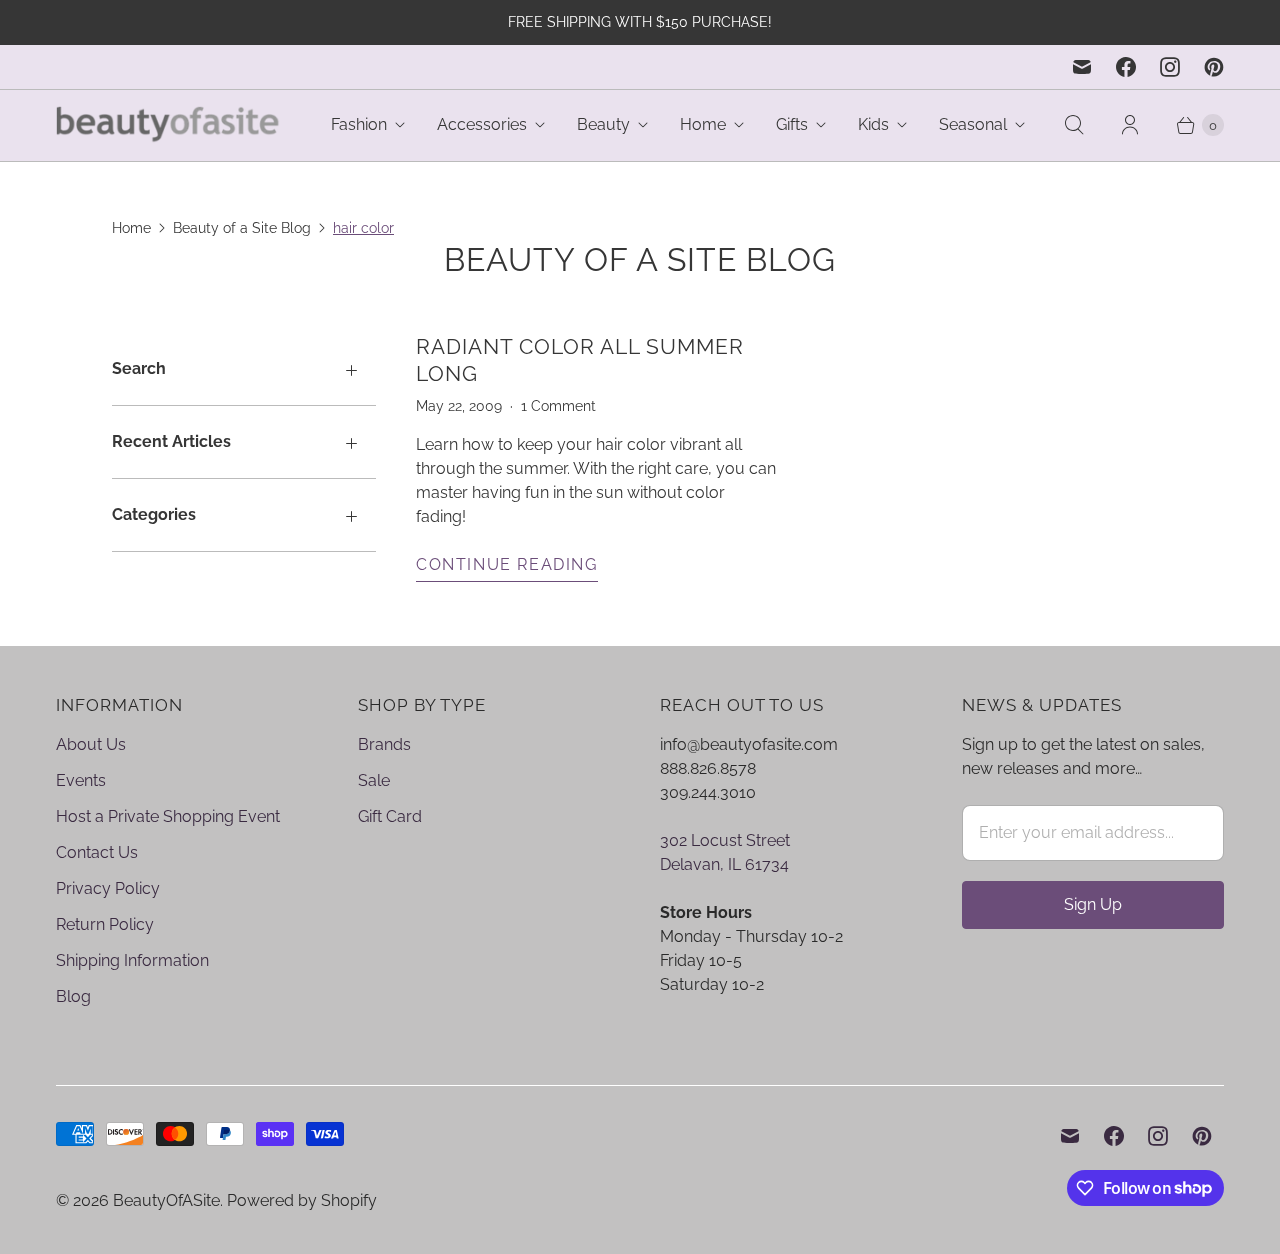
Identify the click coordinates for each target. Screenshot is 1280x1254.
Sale (374, 780)
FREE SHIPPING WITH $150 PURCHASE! (640, 22)
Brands (384, 744)
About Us (91, 744)
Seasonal (973, 124)
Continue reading (507, 564)
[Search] (1074, 125)
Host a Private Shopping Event (168, 816)
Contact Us (97, 852)
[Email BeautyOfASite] (1082, 67)
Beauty (603, 124)
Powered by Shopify (302, 1200)
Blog (73, 996)
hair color (363, 228)
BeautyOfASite (166, 1200)
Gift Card (390, 816)
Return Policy (105, 924)
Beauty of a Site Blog (242, 228)
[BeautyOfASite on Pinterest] (1214, 67)
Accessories (482, 124)
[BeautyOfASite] (168, 125)
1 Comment (558, 406)
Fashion (359, 124)
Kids (873, 124)
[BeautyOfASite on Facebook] (1126, 67)
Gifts (792, 124)
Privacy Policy (108, 888)
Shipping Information (132, 960)
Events (81, 780)
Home (703, 124)
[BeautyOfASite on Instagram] (1170, 67)
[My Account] (1130, 125)
